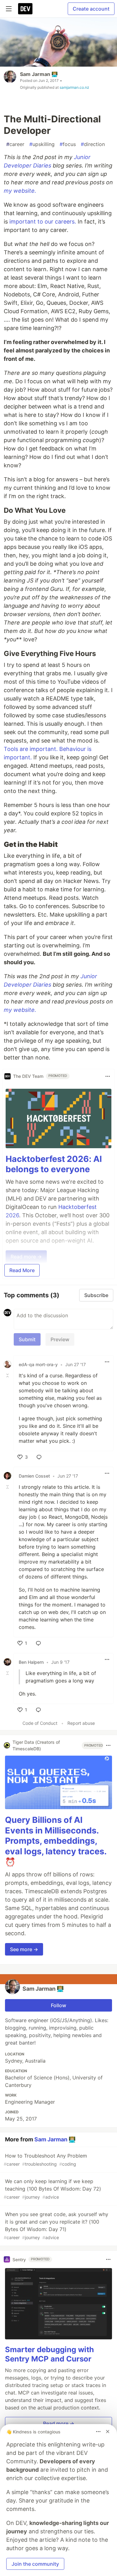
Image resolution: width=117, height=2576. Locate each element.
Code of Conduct (40, 1723)
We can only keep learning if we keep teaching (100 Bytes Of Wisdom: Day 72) (52, 2189)
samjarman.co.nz (74, 87)
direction (93, 144)
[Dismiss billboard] (108, 2432)
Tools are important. (31, 749)
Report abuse (81, 1723)
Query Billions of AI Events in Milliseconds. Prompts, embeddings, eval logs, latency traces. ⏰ (56, 1841)
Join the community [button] (35, 2564)
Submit (27, 1339)
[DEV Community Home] (25, 9)
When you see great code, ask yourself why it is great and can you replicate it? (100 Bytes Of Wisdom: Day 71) (56, 2226)
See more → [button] (24, 1949)
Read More (22, 1270)
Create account (91, 9)
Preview (60, 1339)
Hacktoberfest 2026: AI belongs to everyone (54, 1164)
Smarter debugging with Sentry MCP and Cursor (49, 2354)
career (15, 144)
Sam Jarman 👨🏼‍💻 (39, 74)
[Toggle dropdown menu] (108, 1076)
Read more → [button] (59, 2423)
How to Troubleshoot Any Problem (45, 2160)
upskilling (42, 144)
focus (68, 144)
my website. (20, 191)
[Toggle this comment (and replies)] (8, 1375)
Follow (58, 2005)
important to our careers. (43, 222)
